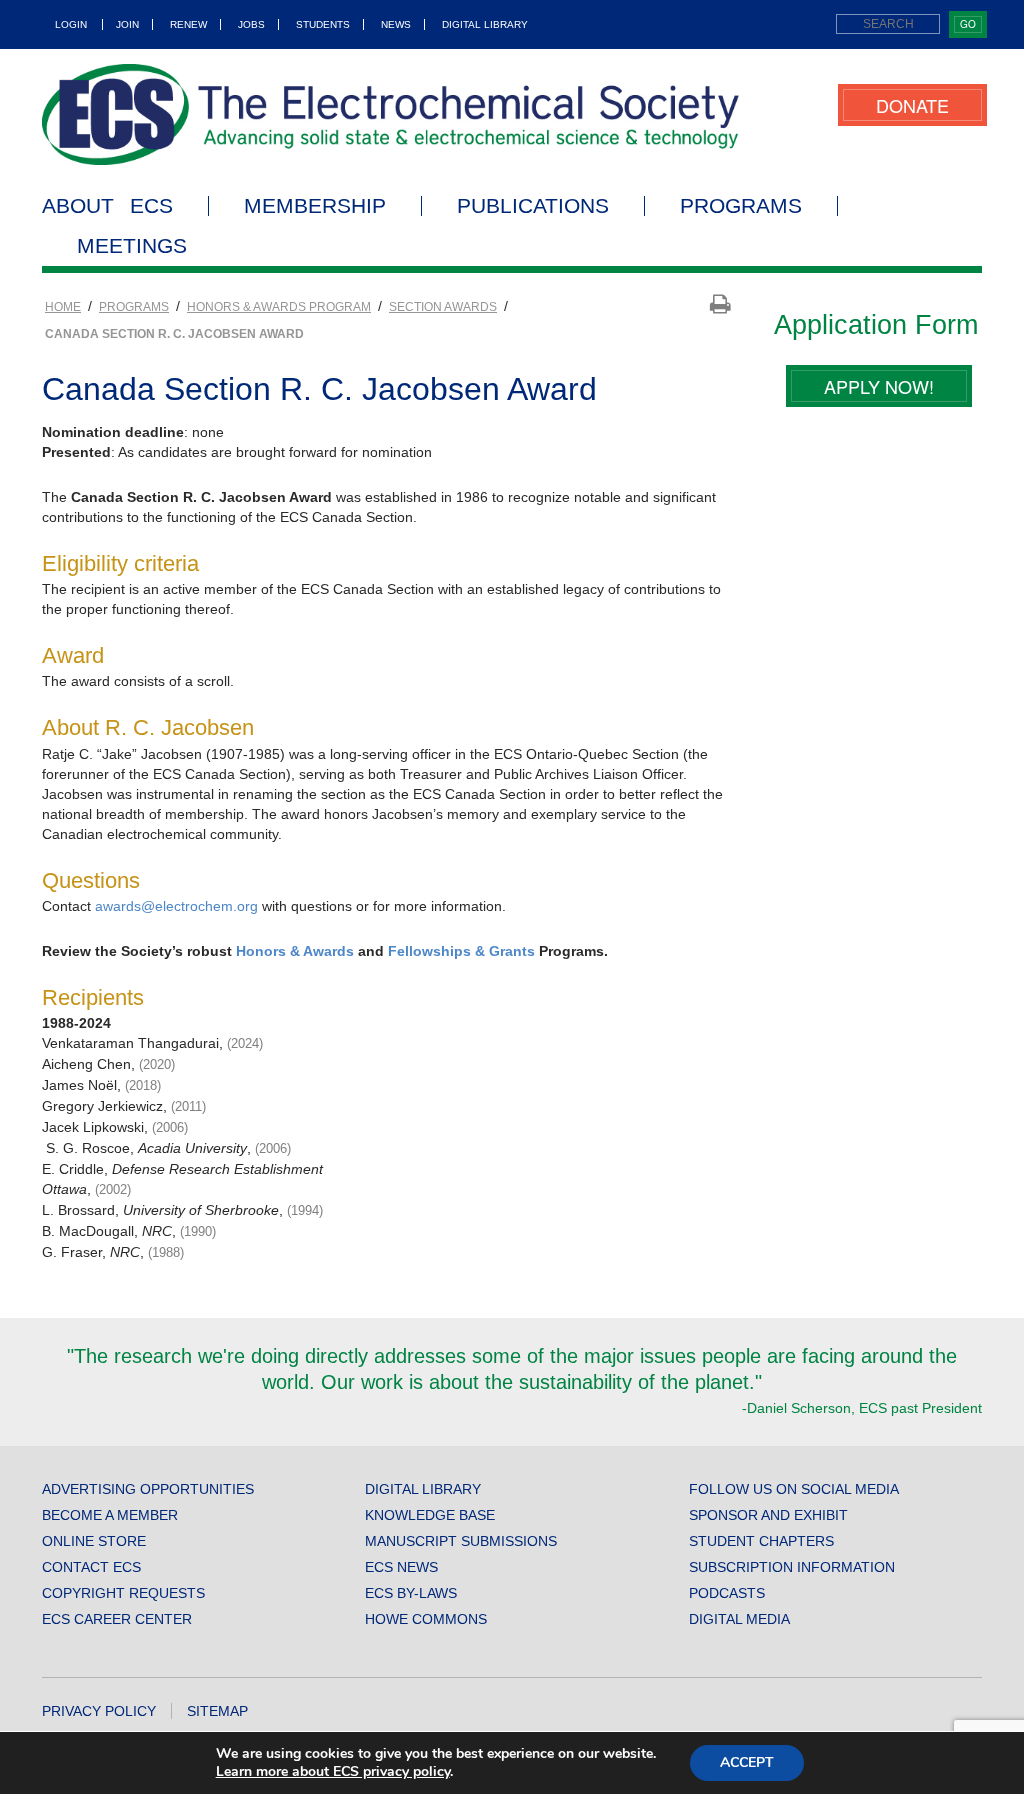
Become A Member (110, 1515)
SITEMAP (217, 1711)
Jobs (251, 24)
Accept (747, 1762)
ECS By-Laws (411, 1593)
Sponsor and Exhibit (768, 1515)
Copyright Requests (123, 1593)
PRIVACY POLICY (99, 1711)
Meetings (132, 246)
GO (968, 24)
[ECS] (391, 114)
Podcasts (727, 1593)
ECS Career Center (117, 1619)
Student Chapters (761, 1541)
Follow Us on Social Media (794, 1489)
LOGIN (71, 24)
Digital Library (485, 24)
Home (63, 307)
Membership (315, 206)
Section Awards (443, 307)
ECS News (401, 1567)
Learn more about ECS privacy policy (333, 1771)
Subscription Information (792, 1567)
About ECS (107, 206)
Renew (188, 24)
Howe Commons (426, 1619)
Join (127, 24)
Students (323, 24)
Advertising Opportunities (148, 1489)
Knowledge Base (430, 1515)
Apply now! (879, 386)
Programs (741, 206)
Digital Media (739, 1619)
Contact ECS (91, 1567)
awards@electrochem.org (176, 906)
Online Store (94, 1541)
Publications (533, 206)
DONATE (912, 105)
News (396, 24)
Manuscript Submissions (461, 1541)
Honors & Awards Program (279, 307)
